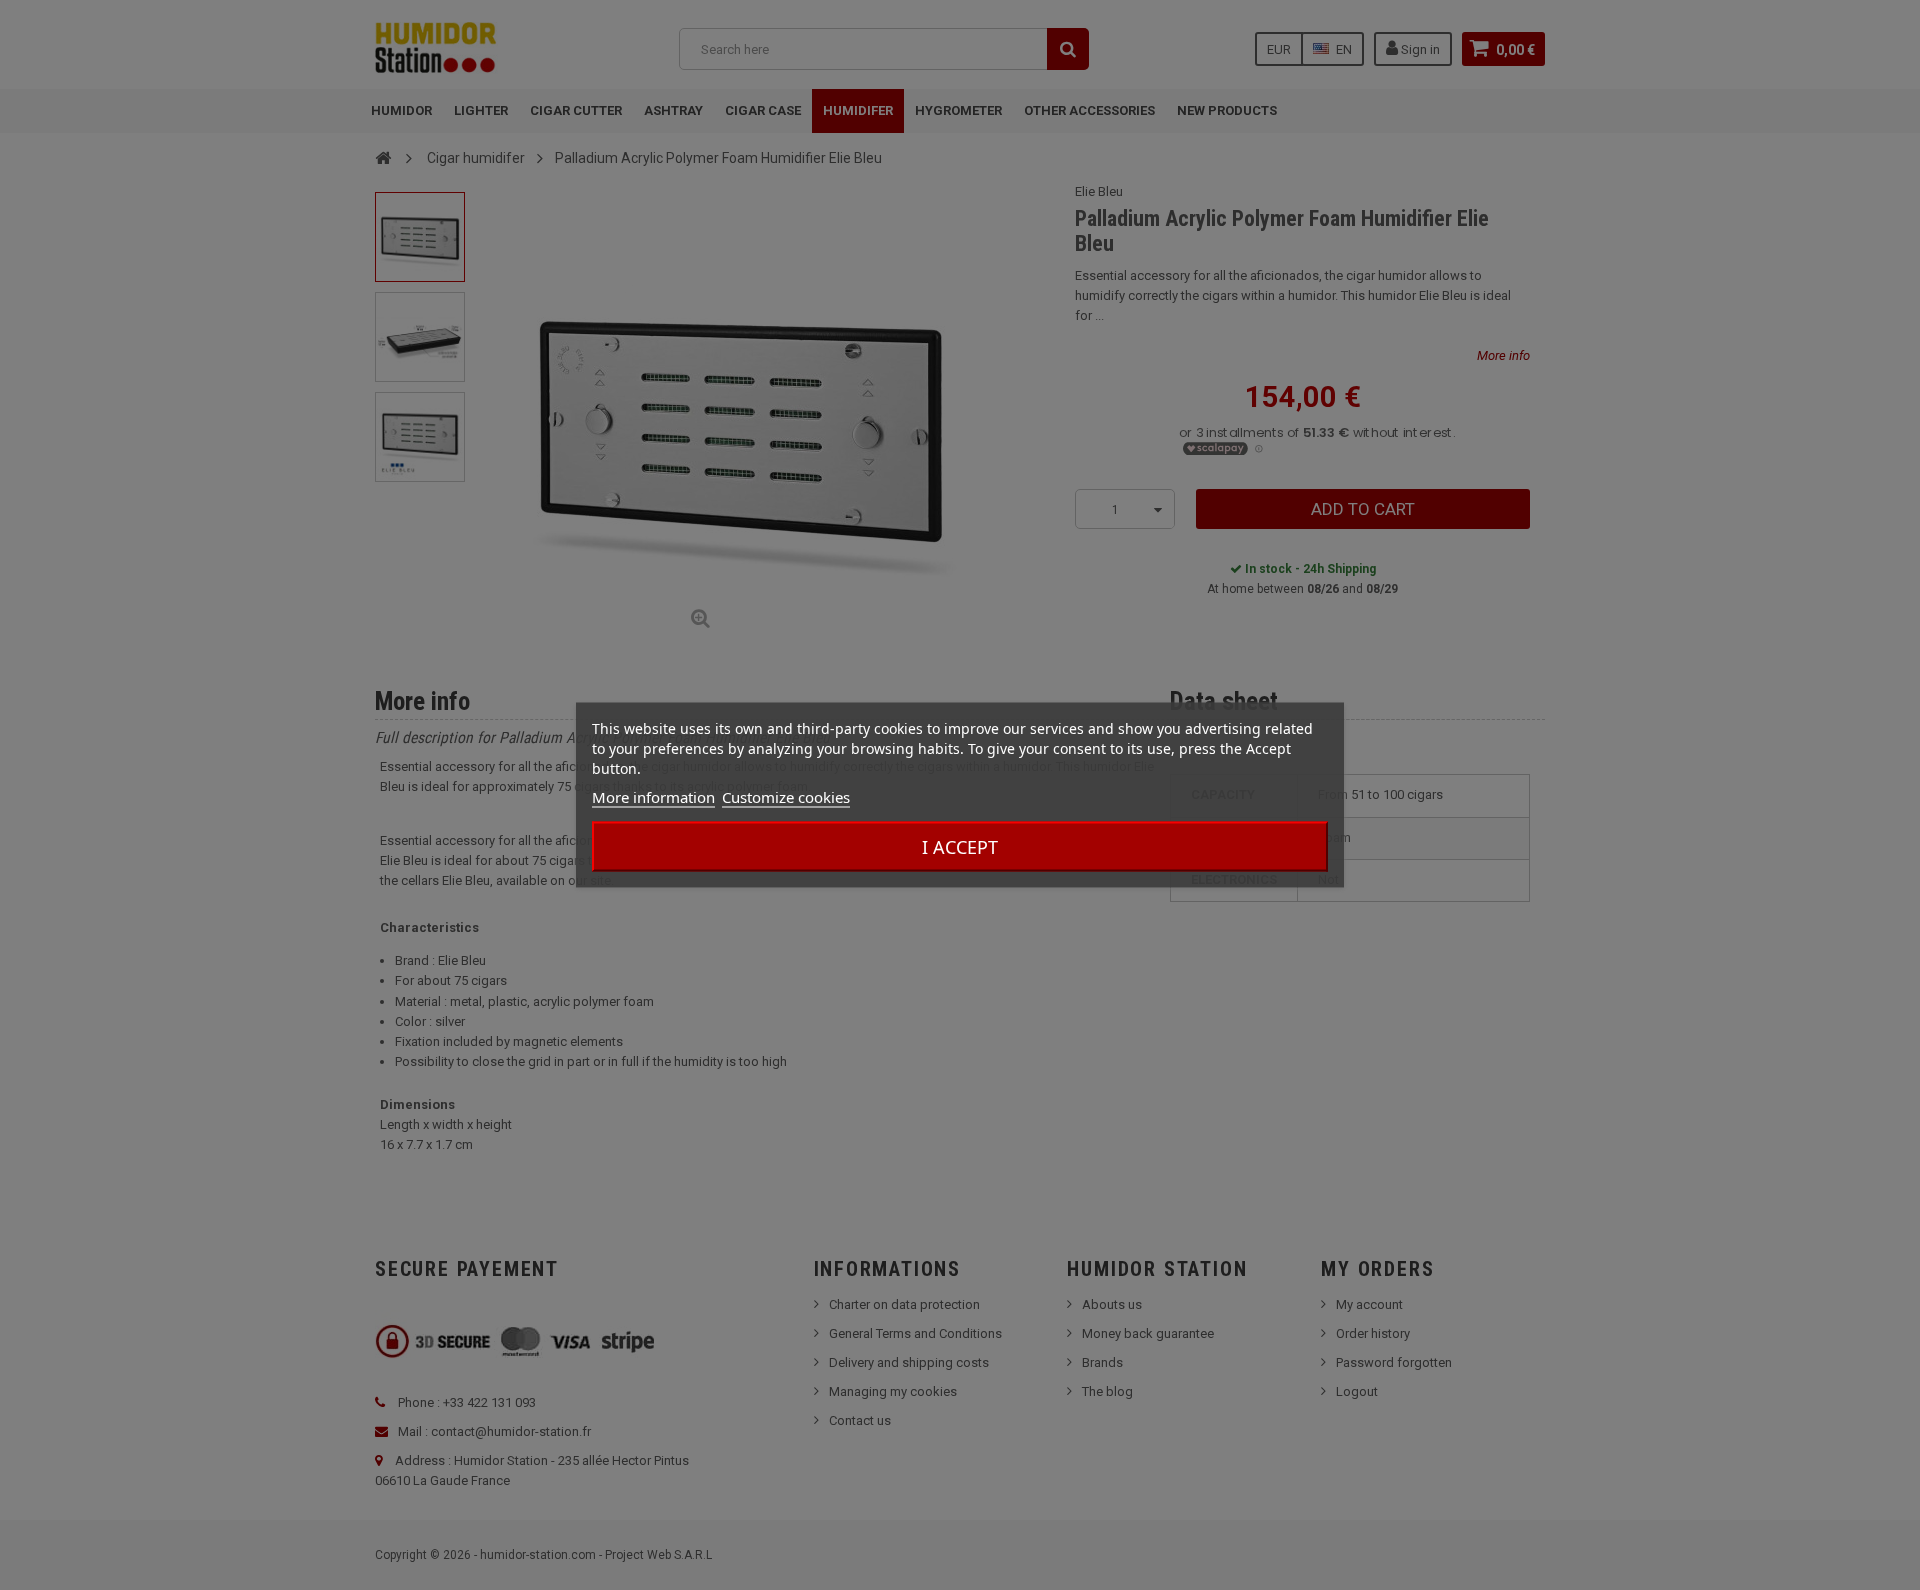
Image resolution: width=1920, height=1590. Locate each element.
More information (653, 797)
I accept (960, 847)
